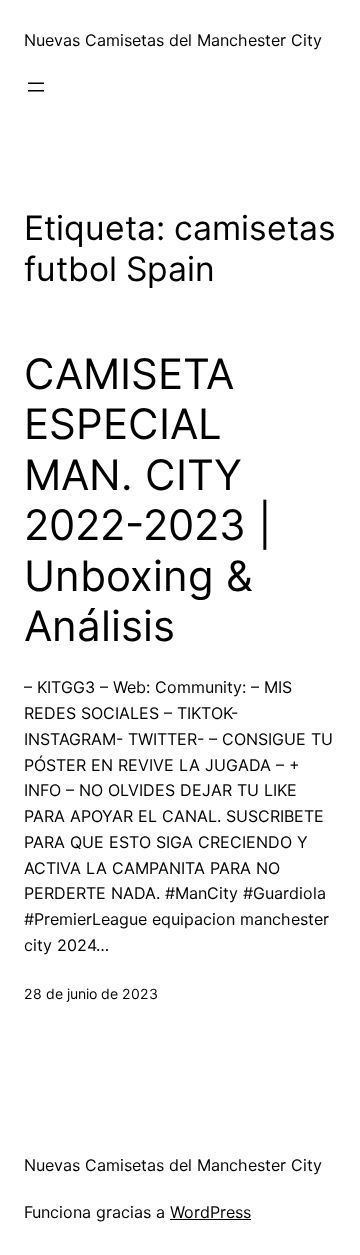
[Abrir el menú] (36, 87)
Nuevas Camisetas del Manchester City (173, 40)
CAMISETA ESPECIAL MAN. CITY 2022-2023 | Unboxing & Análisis (148, 500)
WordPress (210, 1212)
